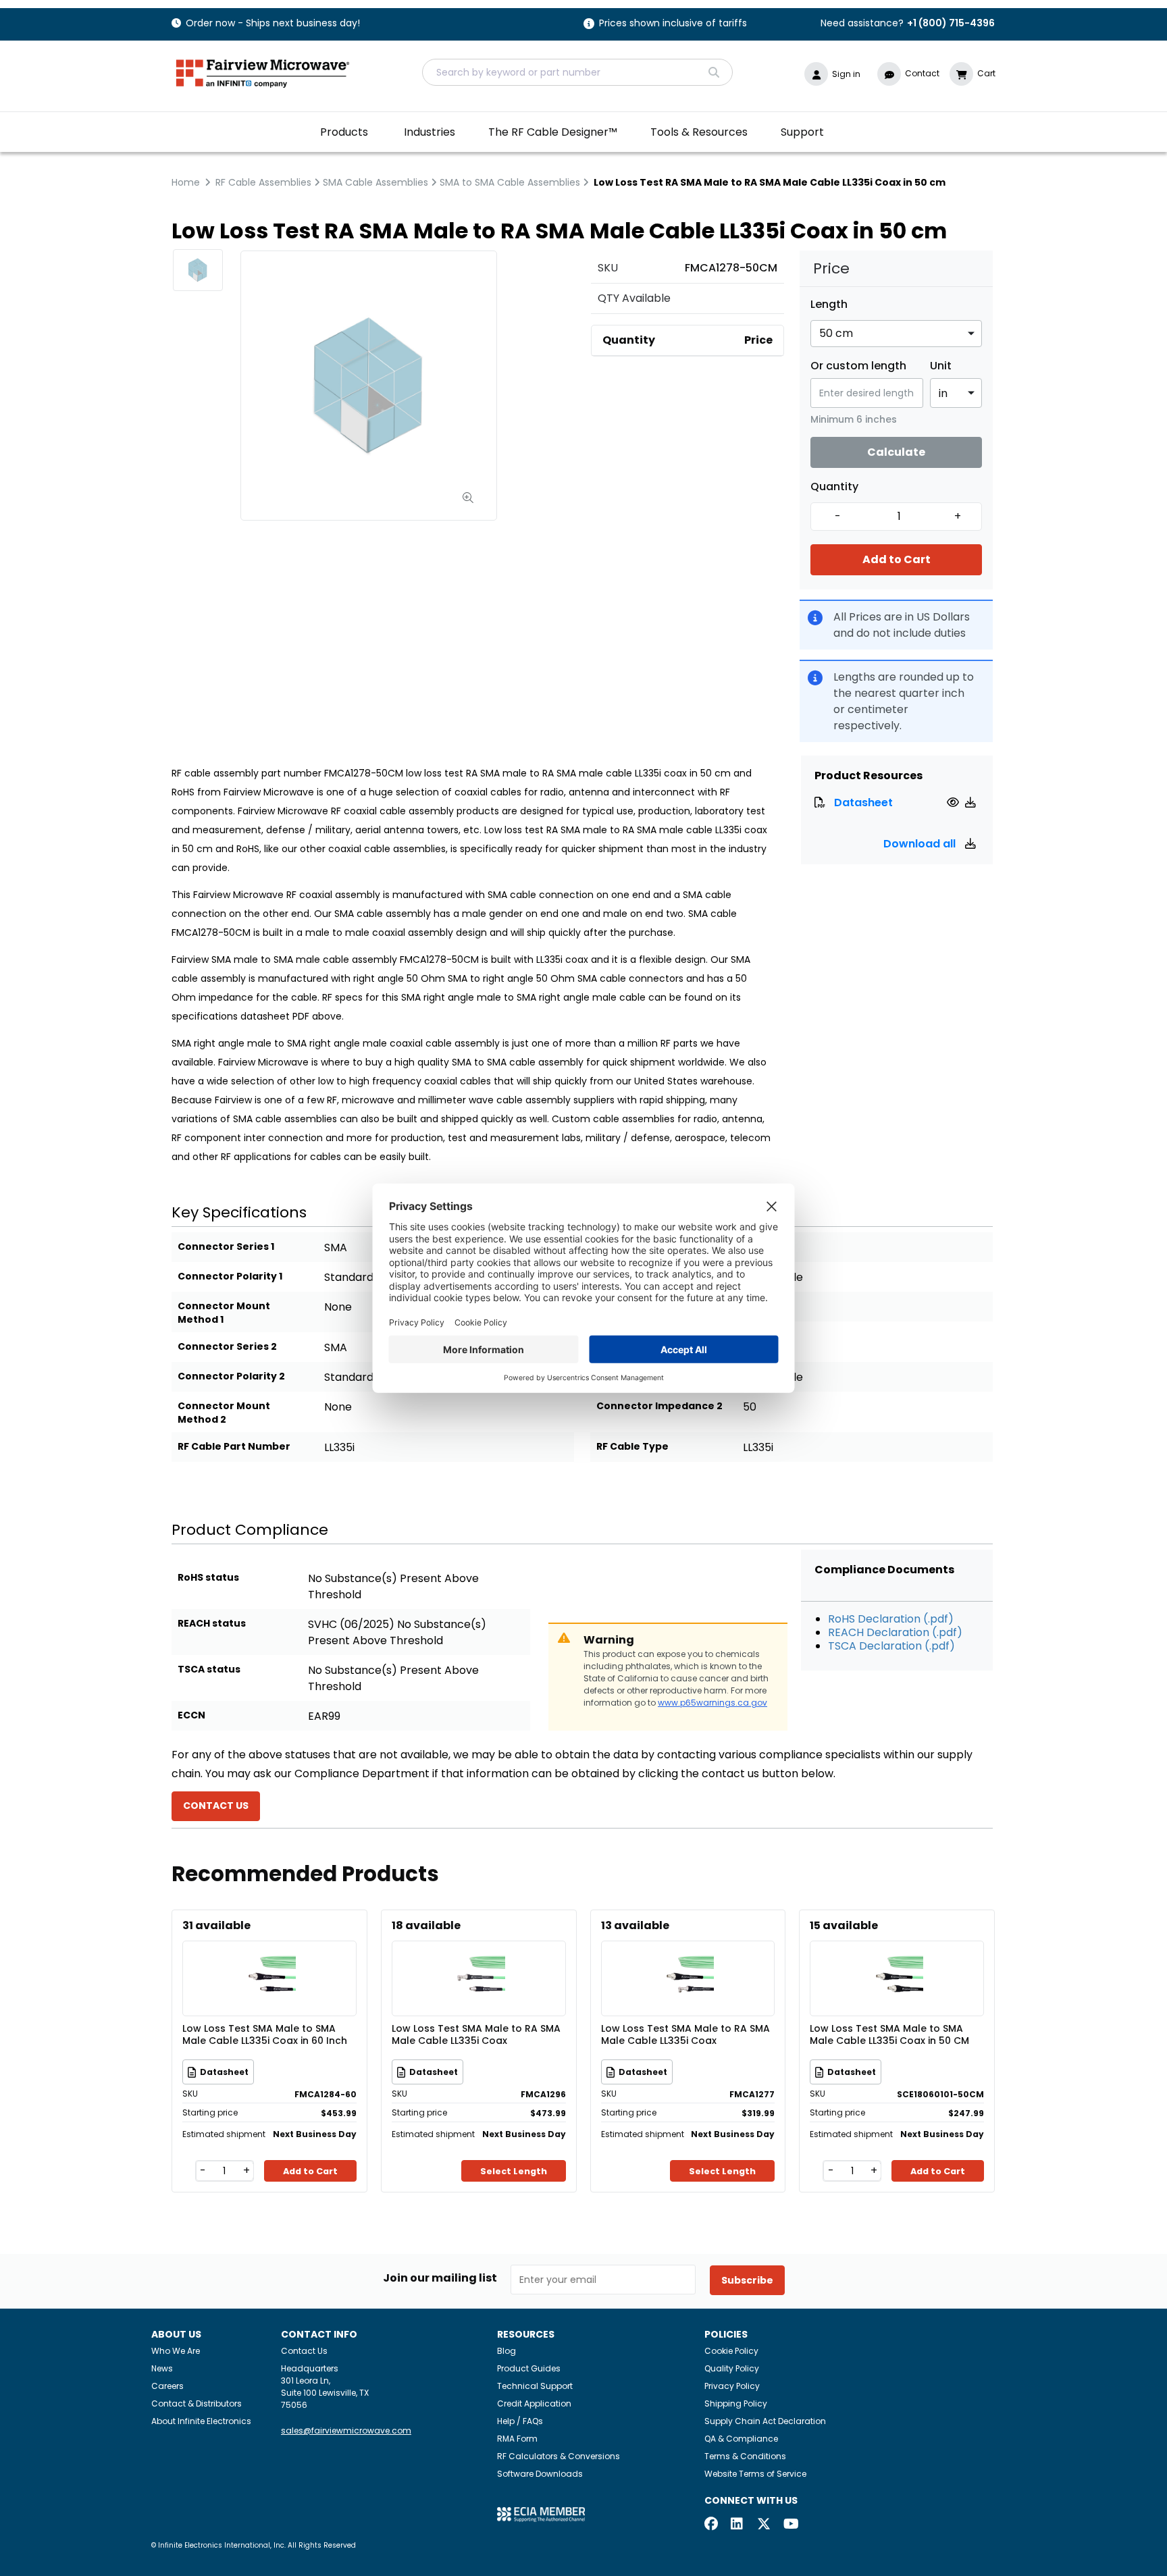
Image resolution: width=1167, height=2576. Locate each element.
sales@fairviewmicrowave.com (346, 2430)
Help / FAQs (520, 2421)
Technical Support (535, 2386)
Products (344, 132)
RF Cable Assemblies (263, 182)
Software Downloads (540, 2474)
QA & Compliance (741, 2439)
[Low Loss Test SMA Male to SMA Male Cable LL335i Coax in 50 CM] (897, 1959)
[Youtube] (790, 2525)
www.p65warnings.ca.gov (712, 1703)
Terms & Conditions (745, 2456)
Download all (921, 844)
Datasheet (863, 803)
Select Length (514, 2171)
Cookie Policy (731, 2351)
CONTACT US (216, 1806)
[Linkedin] (737, 2525)
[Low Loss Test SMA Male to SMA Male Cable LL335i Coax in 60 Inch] (269, 1959)
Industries (430, 132)
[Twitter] (764, 2525)
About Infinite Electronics (201, 2421)
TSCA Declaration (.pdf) (891, 1646)
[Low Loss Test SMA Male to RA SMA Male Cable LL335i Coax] (479, 1959)
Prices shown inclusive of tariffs (673, 24)
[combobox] (577, 72)
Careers (167, 2386)
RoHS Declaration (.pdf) (891, 1619)
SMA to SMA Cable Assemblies (510, 182)
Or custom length (858, 366)
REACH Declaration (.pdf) (895, 1632)
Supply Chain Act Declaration (765, 2421)
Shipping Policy (736, 2403)
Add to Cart (897, 559)
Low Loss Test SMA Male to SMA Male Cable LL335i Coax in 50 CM (889, 2035)
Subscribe (747, 2280)
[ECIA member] (541, 2514)
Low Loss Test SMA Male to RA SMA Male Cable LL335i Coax (476, 2035)
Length (829, 305)
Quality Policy (732, 2368)
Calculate (896, 452)
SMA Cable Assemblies (375, 182)
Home (186, 182)
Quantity (834, 487)
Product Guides (529, 2368)
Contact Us (304, 2351)
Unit (941, 366)
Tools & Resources (699, 132)
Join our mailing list (440, 2278)
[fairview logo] (263, 72)
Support (802, 132)
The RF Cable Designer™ (553, 132)
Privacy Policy (732, 2386)
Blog (507, 2351)
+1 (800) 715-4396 (951, 23)
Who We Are (176, 2351)
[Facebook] (711, 2525)
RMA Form (517, 2439)
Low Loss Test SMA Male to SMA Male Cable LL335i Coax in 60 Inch (265, 2035)
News (162, 2368)
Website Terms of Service (755, 2474)
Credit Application (534, 2403)
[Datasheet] (955, 803)
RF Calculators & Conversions (559, 2456)
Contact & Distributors (197, 2403)
